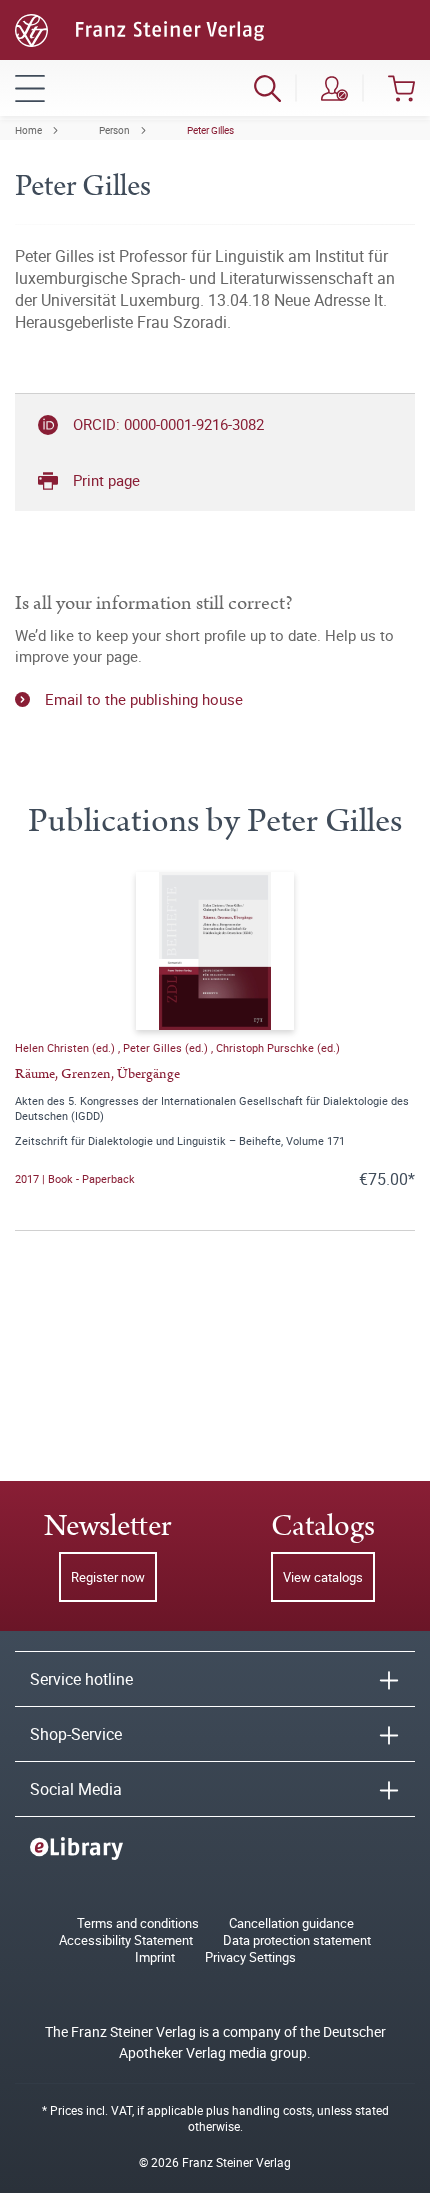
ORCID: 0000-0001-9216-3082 (168, 424)
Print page (106, 480)
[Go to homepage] (139, 28)
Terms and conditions (138, 1923)
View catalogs (323, 1577)
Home (28, 130)
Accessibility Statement (126, 1940)
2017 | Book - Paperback (75, 1178)
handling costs (272, 2110)
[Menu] (30, 88)
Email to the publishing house (144, 699)
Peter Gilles (210, 130)
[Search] (267, 88)
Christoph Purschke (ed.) (278, 1047)
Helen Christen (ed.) (66, 1047)
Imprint (155, 1957)
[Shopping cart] (401, 88)
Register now (108, 1577)
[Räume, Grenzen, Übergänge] (215, 951)
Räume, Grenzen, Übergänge (97, 1074)
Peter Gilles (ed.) (167, 1047)
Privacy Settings (250, 1957)
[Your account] (334, 88)
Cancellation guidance (291, 1923)
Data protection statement (297, 1940)
